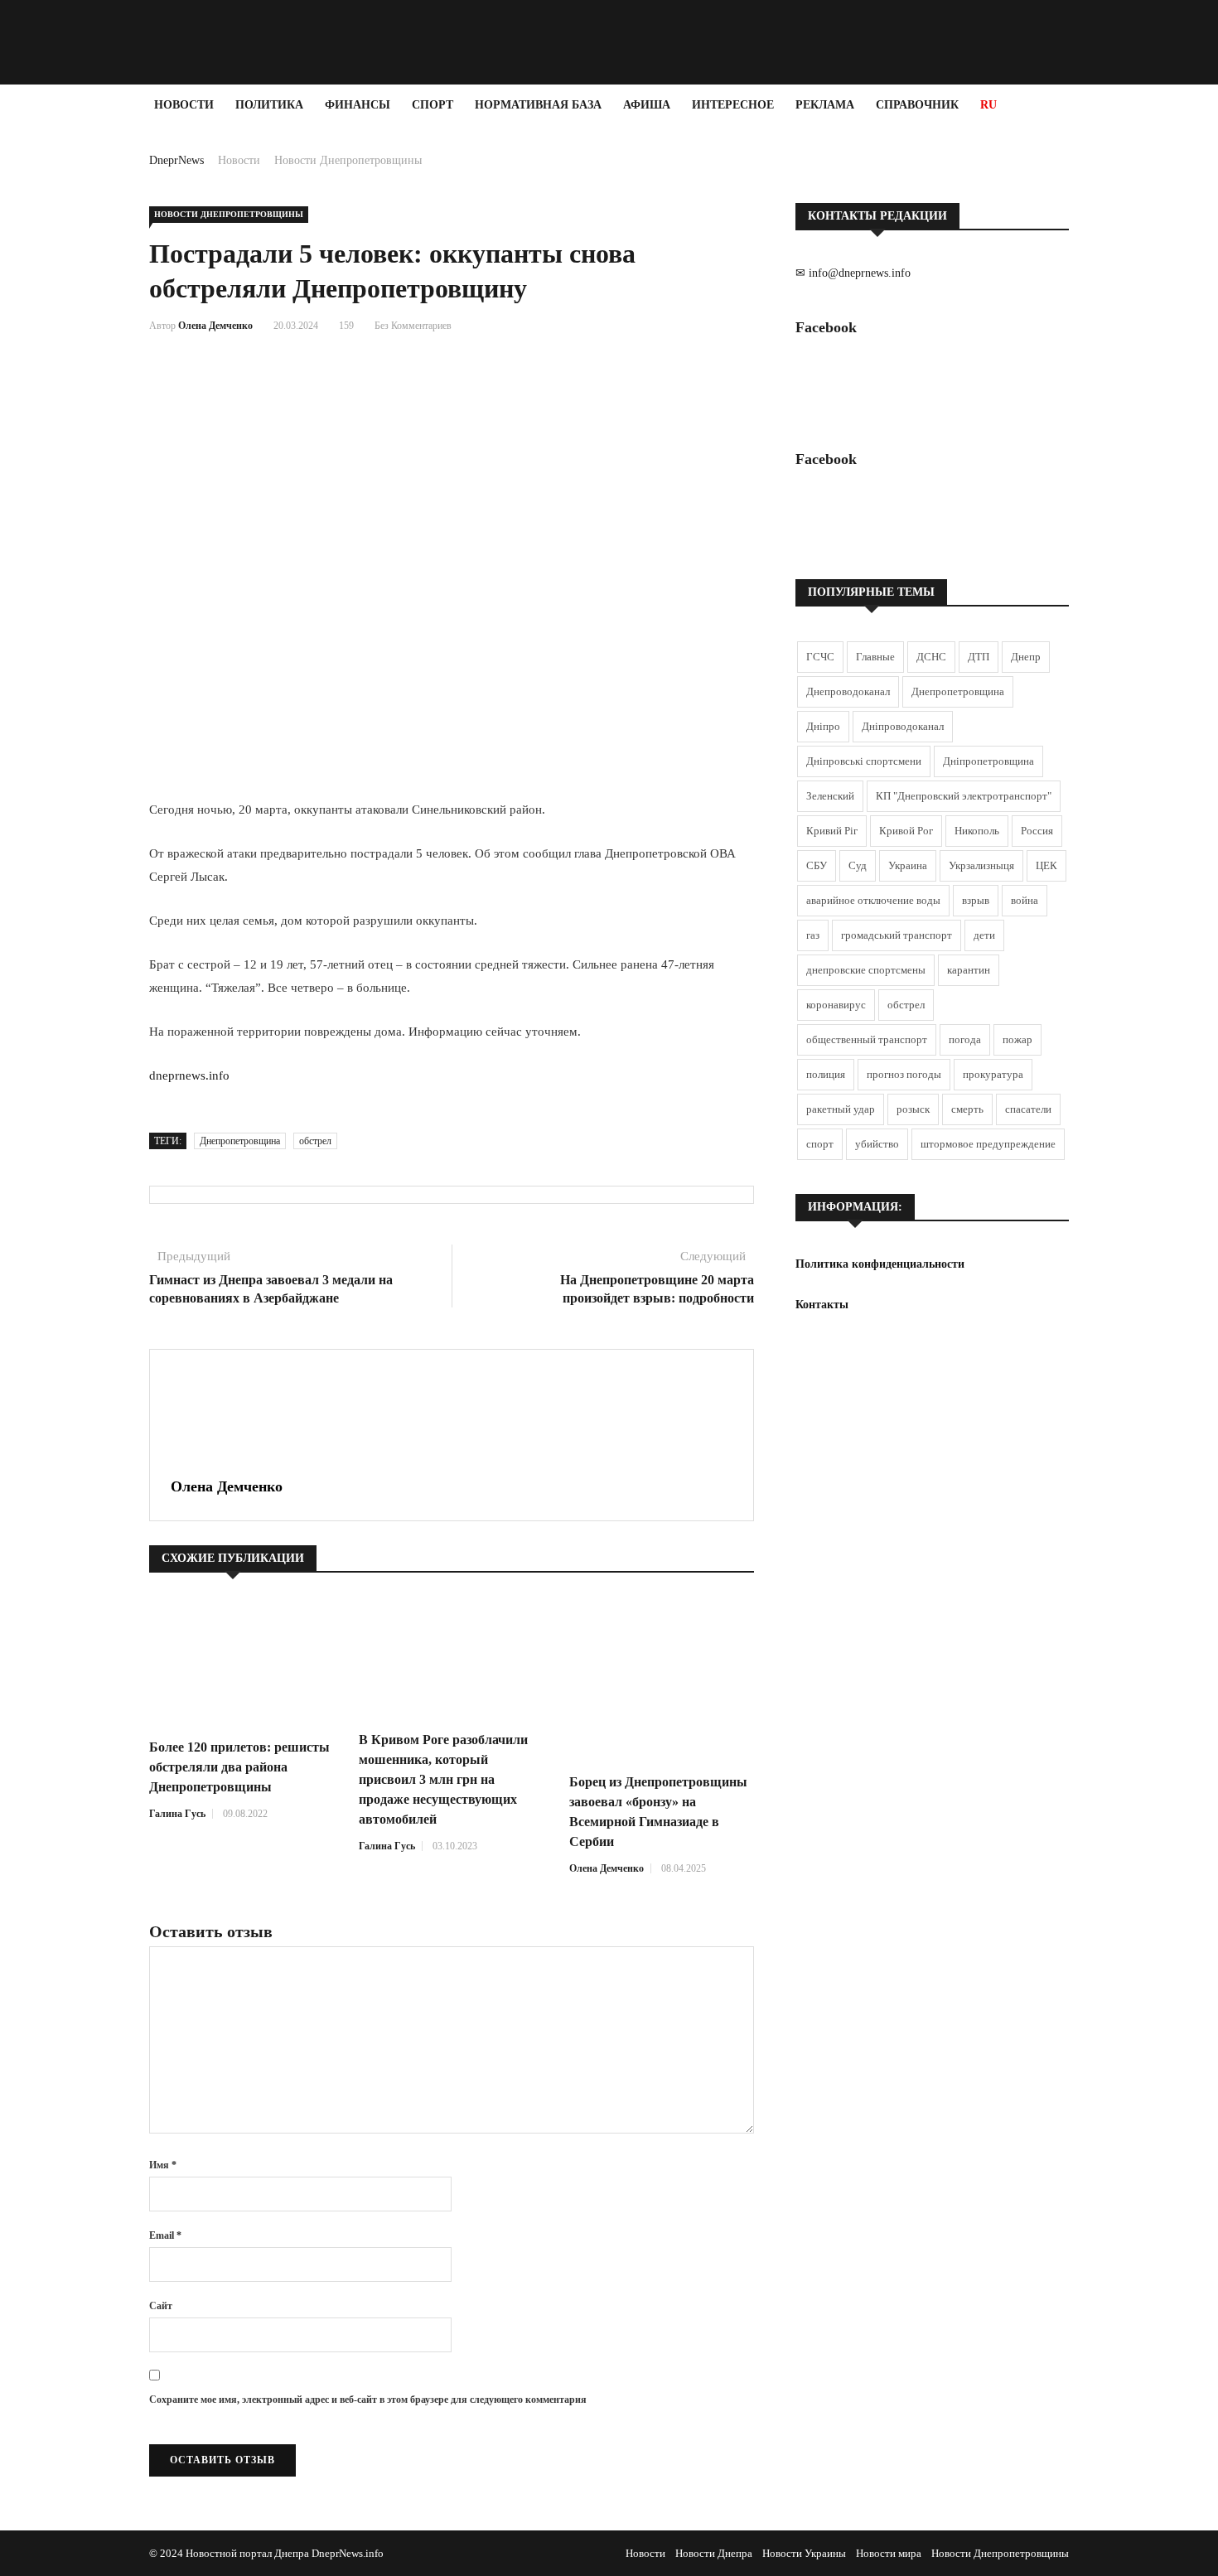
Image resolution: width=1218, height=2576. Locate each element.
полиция (826, 1074)
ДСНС (931, 657)
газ (813, 935)
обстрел (315, 1141)
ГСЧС (820, 657)
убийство (877, 1144)
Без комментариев (413, 326)
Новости (184, 105)
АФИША (647, 105)
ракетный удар (841, 1109)
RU (988, 105)
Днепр (1026, 657)
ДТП (979, 657)
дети (984, 935)
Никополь (977, 831)
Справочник (917, 105)
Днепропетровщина (240, 1141)
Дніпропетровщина (988, 761)
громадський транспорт (897, 935)
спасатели (1028, 1109)
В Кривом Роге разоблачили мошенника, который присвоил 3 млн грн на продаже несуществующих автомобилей (443, 1779)
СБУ (817, 865)
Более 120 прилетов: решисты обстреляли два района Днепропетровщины (239, 1767)
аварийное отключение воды (873, 900)
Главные (875, 657)
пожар (1017, 1039)
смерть (967, 1109)
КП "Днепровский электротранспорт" (964, 796)
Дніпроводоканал (903, 726)
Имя (163, 2165)
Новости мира (889, 2553)
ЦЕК (1046, 865)
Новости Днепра (714, 2553)
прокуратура (993, 1074)
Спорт (433, 105)
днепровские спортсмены (866, 970)
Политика (269, 105)
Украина (908, 865)
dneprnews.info (189, 1075)
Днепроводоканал (848, 691)
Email (165, 2235)
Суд (858, 865)
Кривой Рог (906, 831)
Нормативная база (538, 105)
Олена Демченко (215, 326)
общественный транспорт (867, 1039)
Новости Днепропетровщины (348, 160)
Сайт (161, 2306)
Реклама (825, 105)
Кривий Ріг (832, 831)
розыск (913, 1109)
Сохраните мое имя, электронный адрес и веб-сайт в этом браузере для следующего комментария (368, 2400)
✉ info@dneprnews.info (853, 273)
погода (965, 1039)
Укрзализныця (981, 865)
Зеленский (830, 796)
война (1025, 900)
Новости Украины (804, 2553)
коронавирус (836, 1005)
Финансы (358, 105)
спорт (820, 1144)
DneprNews (176, 160)
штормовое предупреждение (988, 1144)
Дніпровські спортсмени (864, 761)
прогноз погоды (904, 1074)
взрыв (976, 900)
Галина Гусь (177, 1814)
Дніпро (823, 726)
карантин (969, 970)
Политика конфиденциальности (880, 1264)
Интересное (733, 105)
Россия (1037, 831)
